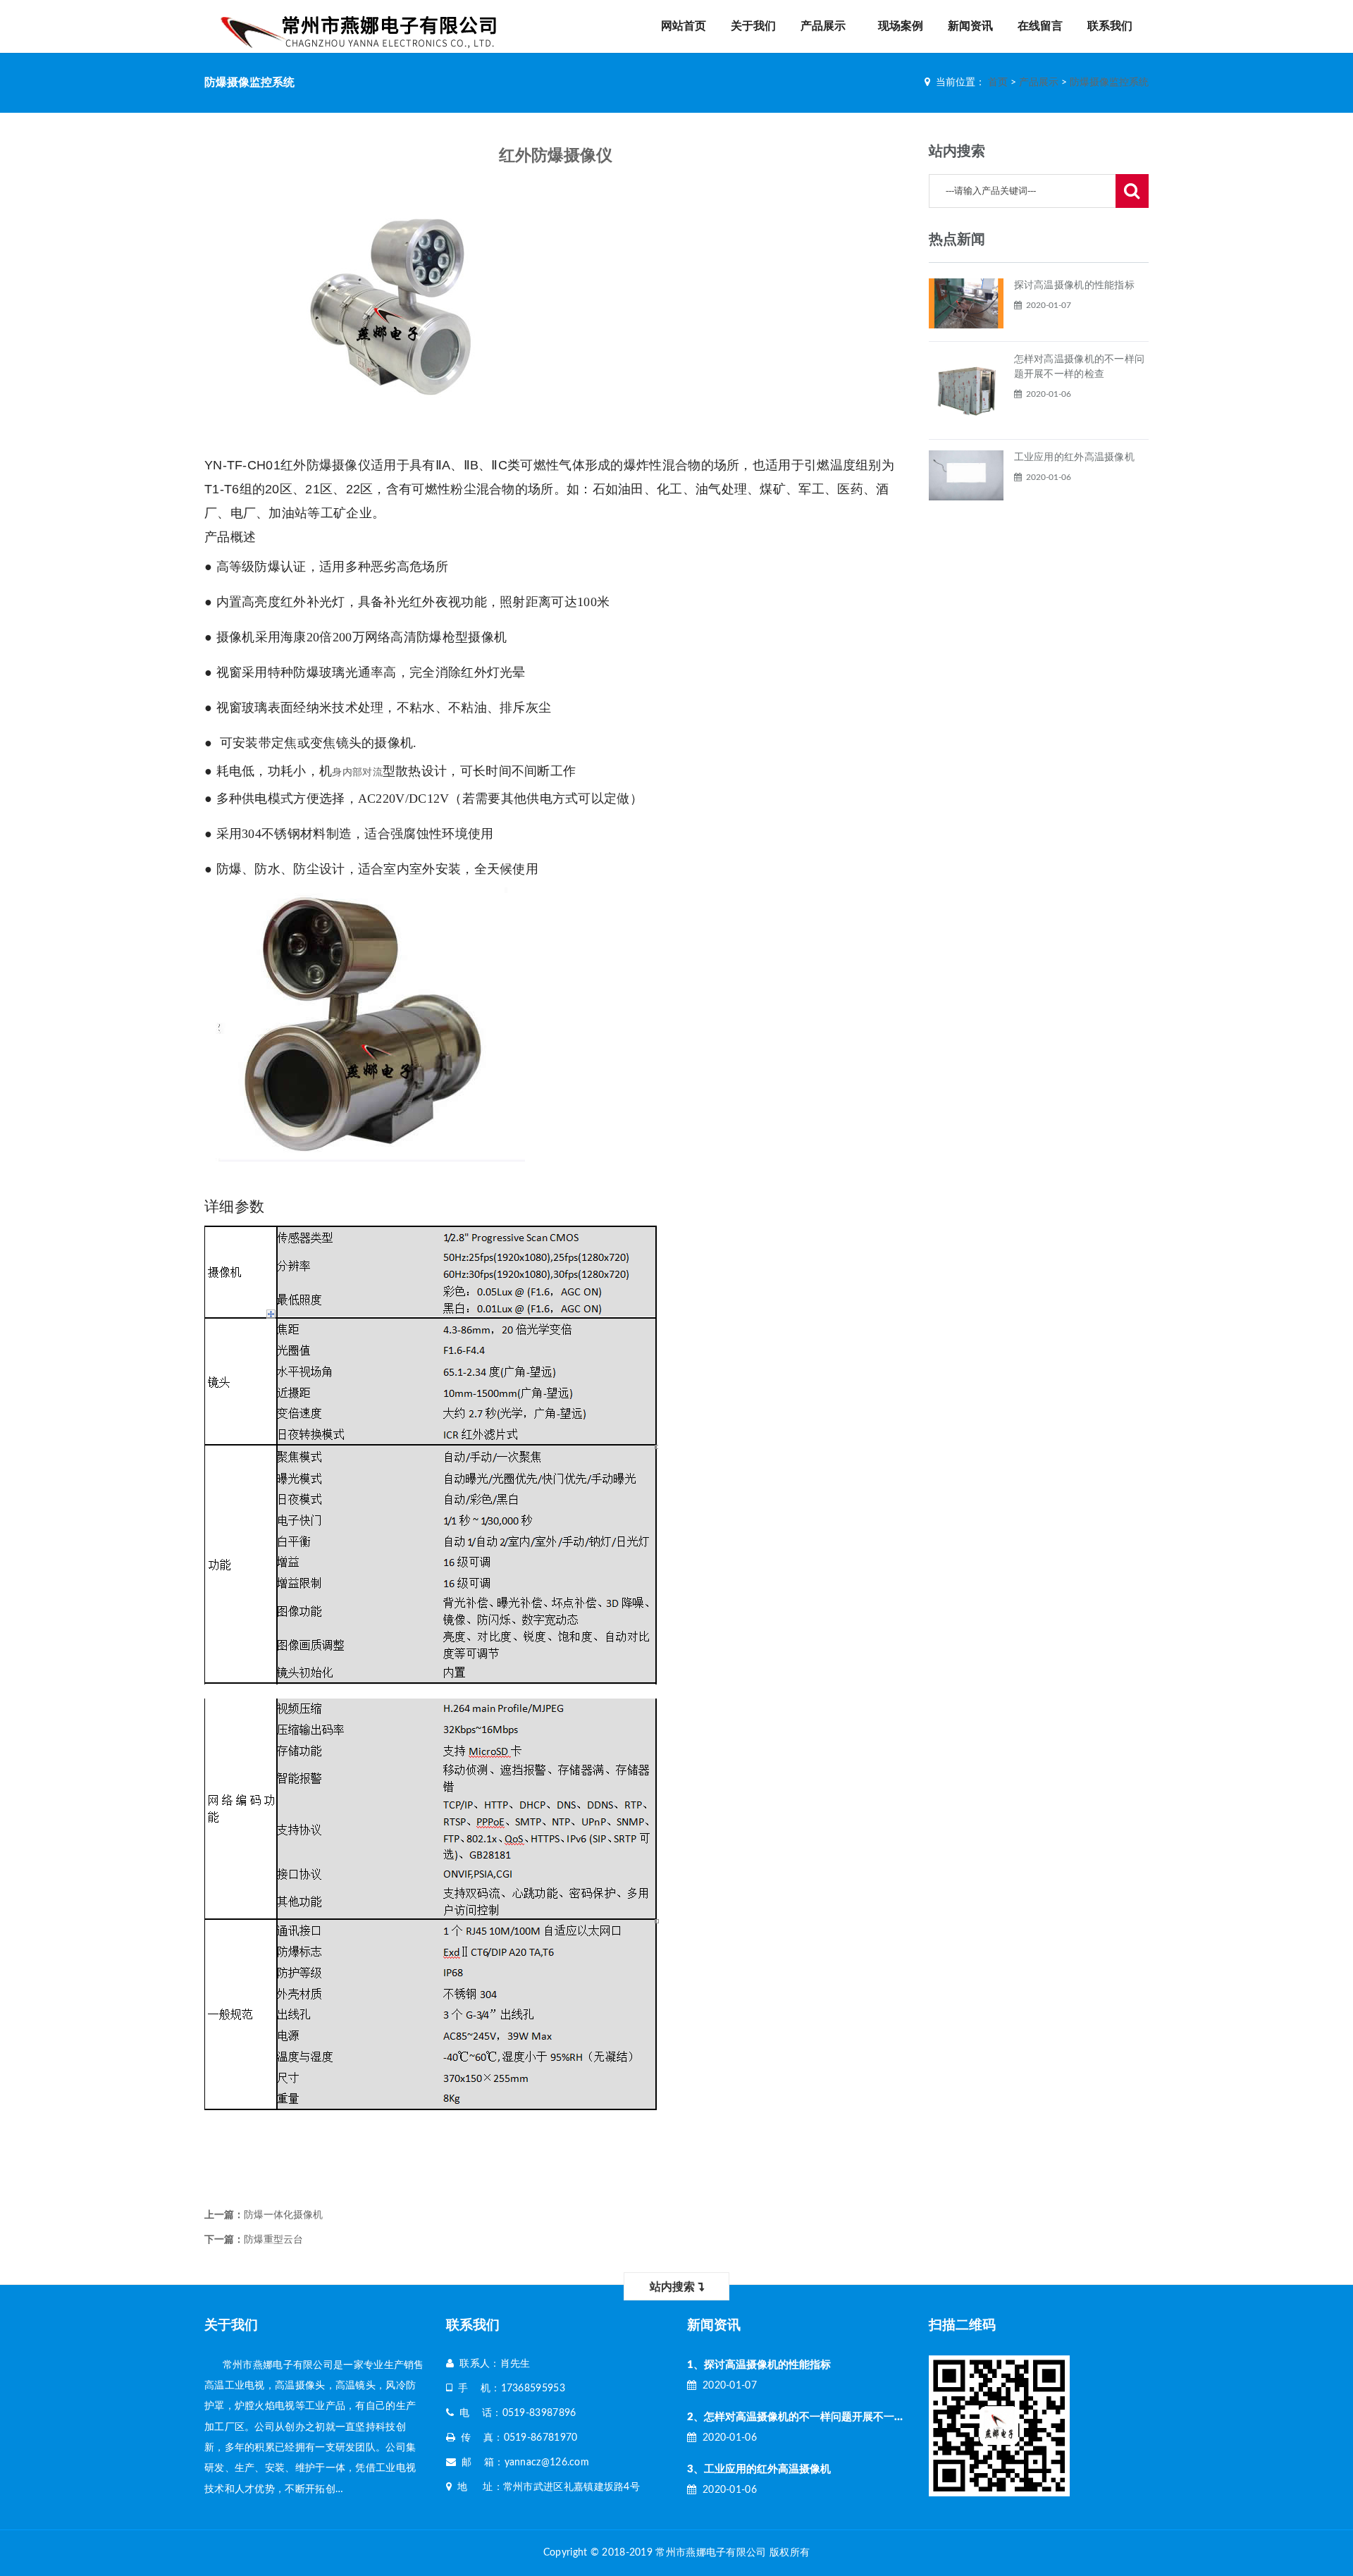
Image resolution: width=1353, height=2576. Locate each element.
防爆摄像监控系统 (1109, 82)
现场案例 (901, 26)
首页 (998, 82)
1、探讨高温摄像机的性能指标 (759, 2365)
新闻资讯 (970, 26)
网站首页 (684, 26)
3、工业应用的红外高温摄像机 (759, 2469)
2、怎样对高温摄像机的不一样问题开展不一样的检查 (812, 2417)
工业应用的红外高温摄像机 (1075, 457)
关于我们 (753, 26)
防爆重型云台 (273, 2240)
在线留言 (1040, 26)
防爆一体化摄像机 (283, 2215)
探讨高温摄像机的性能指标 (1075, 285)
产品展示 (823, 26)
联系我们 (1110, 26)
